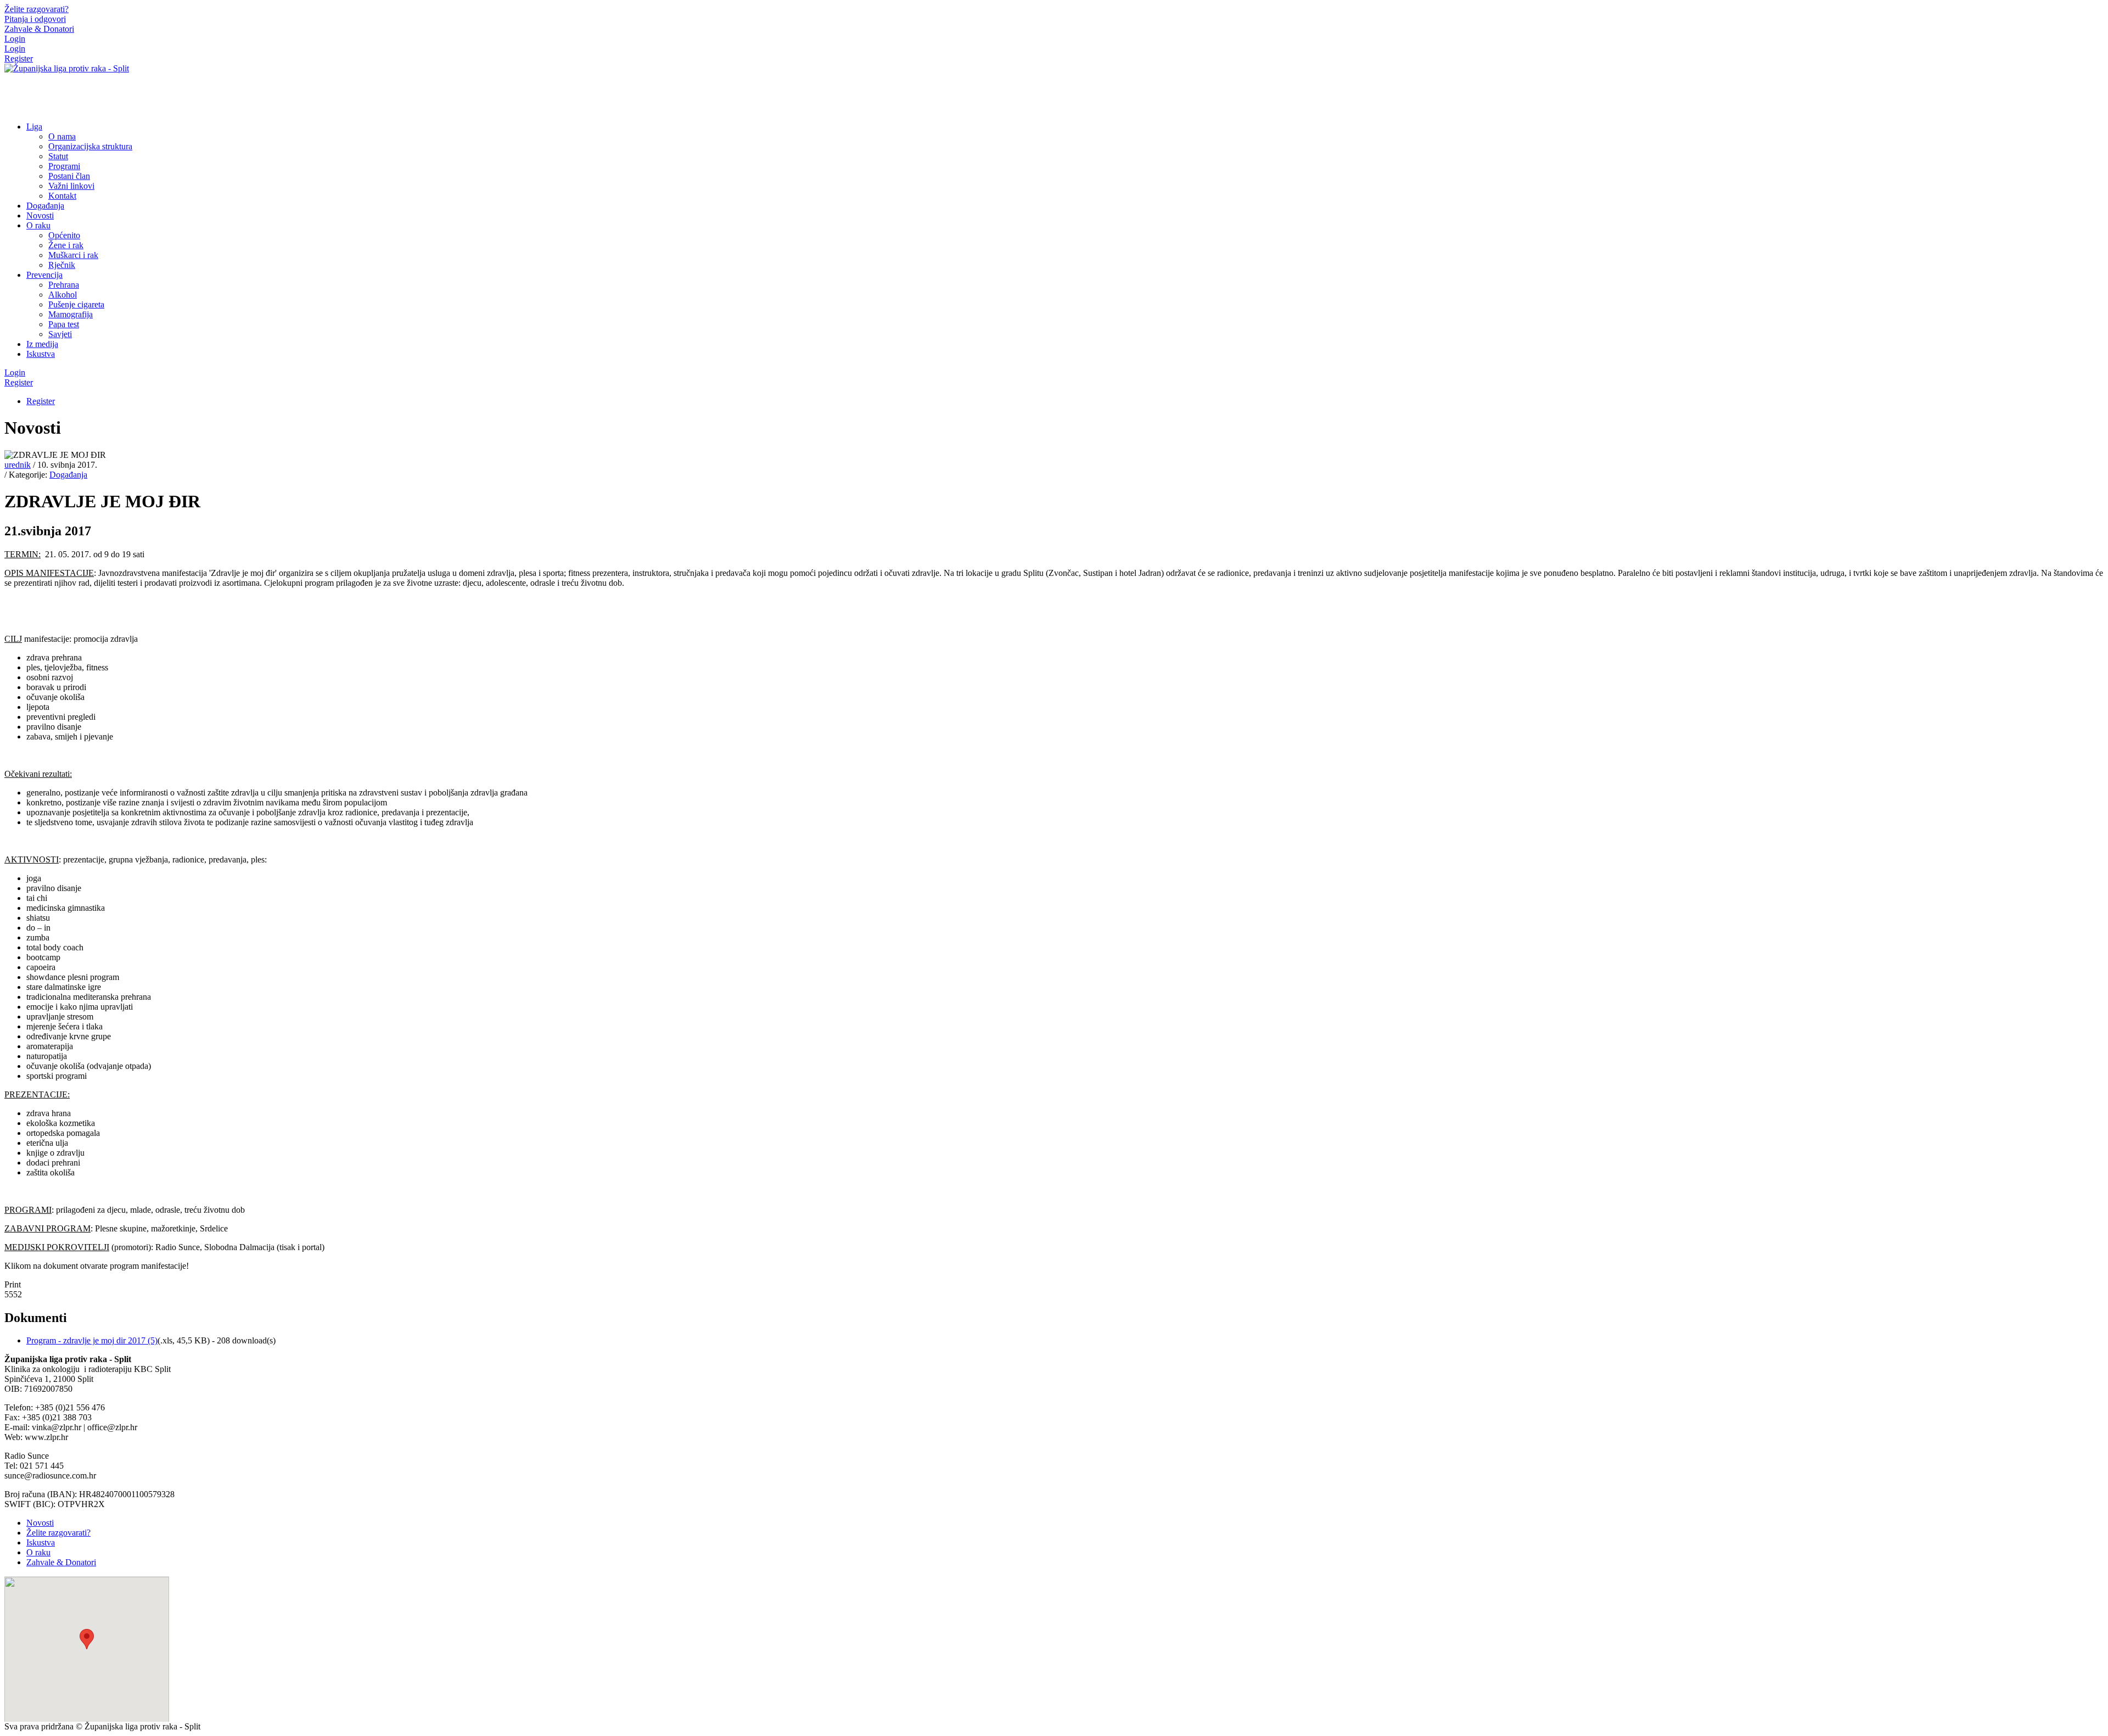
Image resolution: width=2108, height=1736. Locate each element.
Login (15, 39)
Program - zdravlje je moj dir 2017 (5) (92, 1340)
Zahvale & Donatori (61, 1562)
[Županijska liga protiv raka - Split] (67, 68)
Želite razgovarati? (58, 1533)
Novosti (40, 1523)
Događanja (68, 475)
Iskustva (41, 1542)
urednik (18, 465)
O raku (38, 1552)
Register (19, 58)
